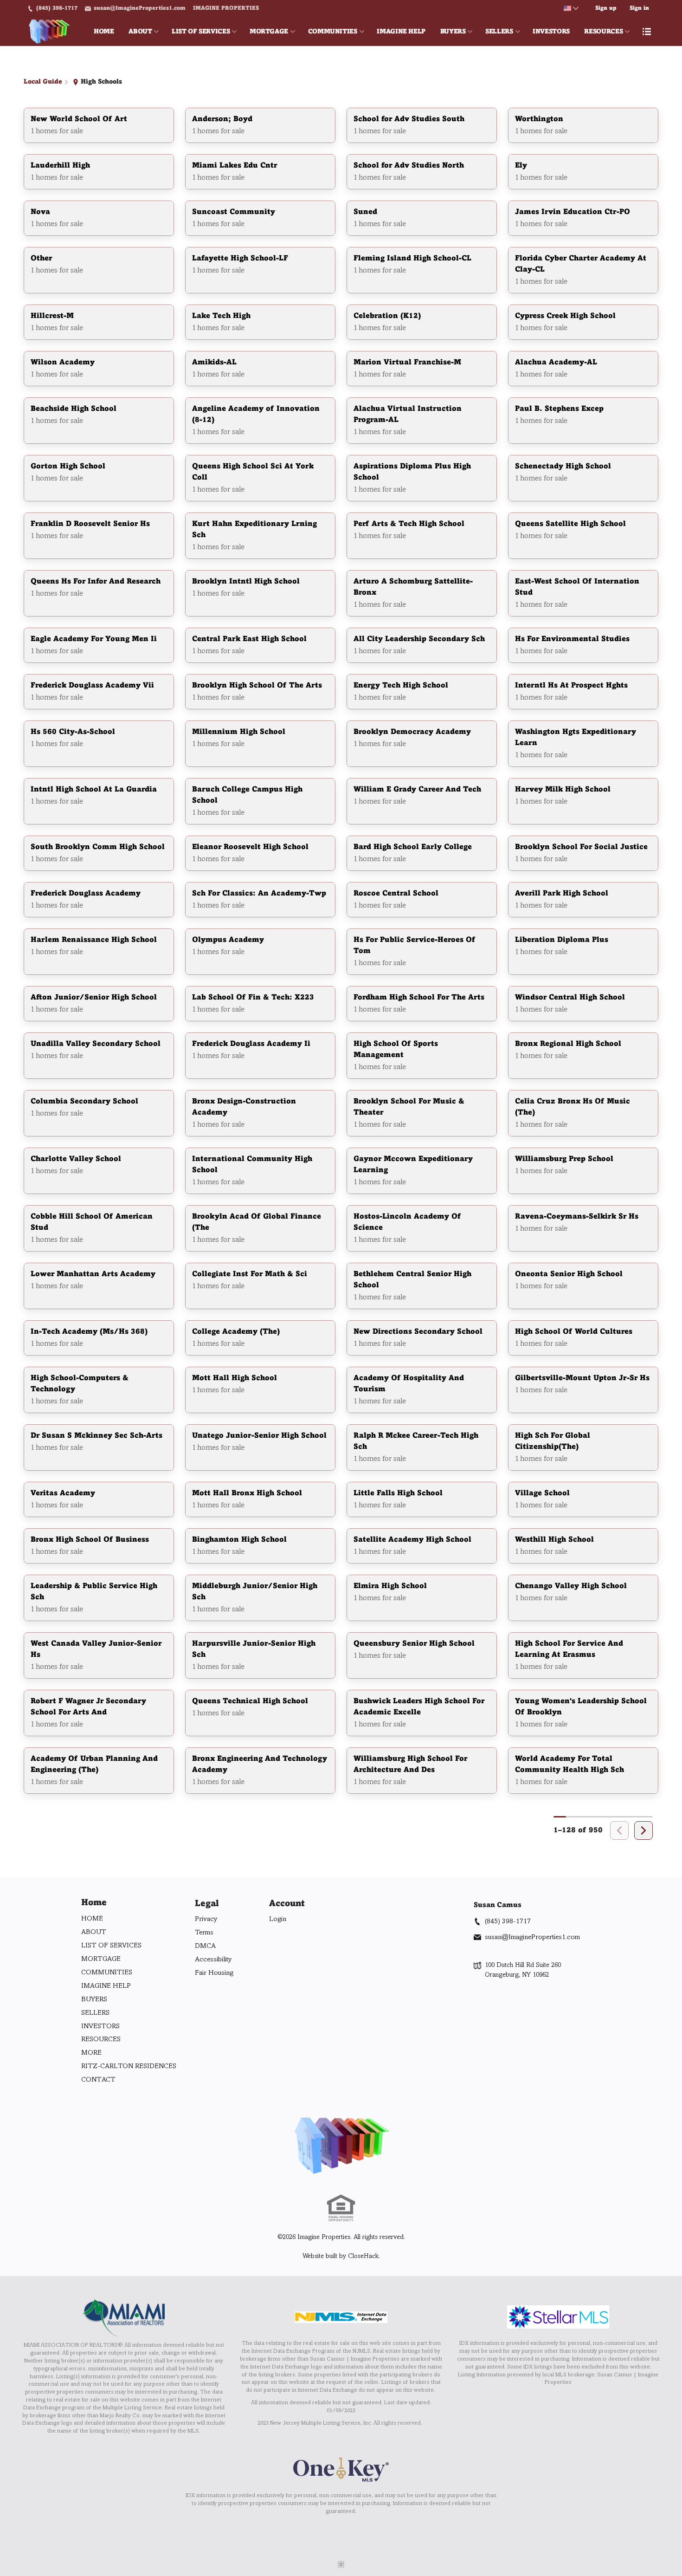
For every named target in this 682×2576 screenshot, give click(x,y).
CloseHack (363, 2256)
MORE (91, 2053)
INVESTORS (551, 32)
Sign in (639, 8)
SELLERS (499, 32)
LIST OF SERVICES (201, 32)
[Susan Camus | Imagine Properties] (341, 2146)
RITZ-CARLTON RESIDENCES (129, 2066)
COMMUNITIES (333, 32)
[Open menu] (647, 32)
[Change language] (571, 8)
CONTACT (98, 2080)
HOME (104, 32)
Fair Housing (214, 1973)
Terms (204, 1933)
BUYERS (453, 32)
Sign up (606, 8)
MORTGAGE (269, 32)
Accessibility (213, 1960)
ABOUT (140, 32)
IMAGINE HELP (401, 32)
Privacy (206, 1919)
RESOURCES (603, 32)
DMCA (205, 1946)
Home (94, 1903)
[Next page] (643, 1830)
